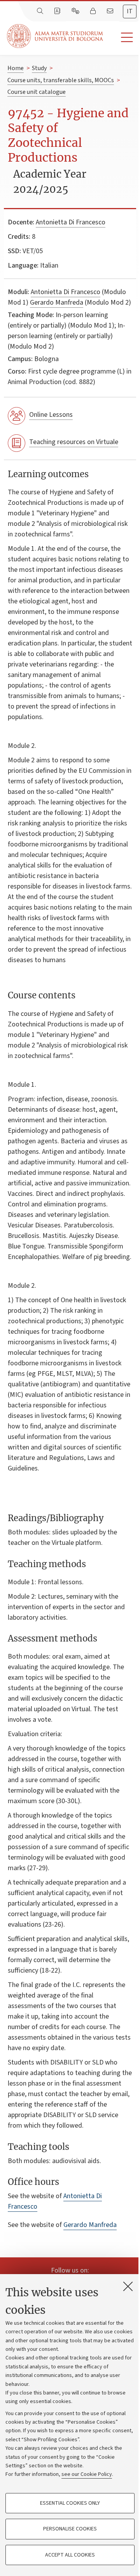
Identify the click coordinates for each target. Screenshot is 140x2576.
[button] (122, 38)
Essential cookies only (70, 2503)
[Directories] (58, 11)
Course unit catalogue (37, 92)
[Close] (128, 2286)
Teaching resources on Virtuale (74, 442)
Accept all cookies (70, 2555)
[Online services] (76, 11)
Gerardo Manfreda (57, 302)
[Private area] (94, 11)
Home (16, 68)
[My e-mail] (111, 11)
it (130, 11)
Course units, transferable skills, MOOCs (61, 80)
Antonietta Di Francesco (71, 222)
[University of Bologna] (56, 36)
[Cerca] (41, 11)
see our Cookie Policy (87, 2474)
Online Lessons (51, 415)
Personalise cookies (70, 2529)
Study (39, 68)
